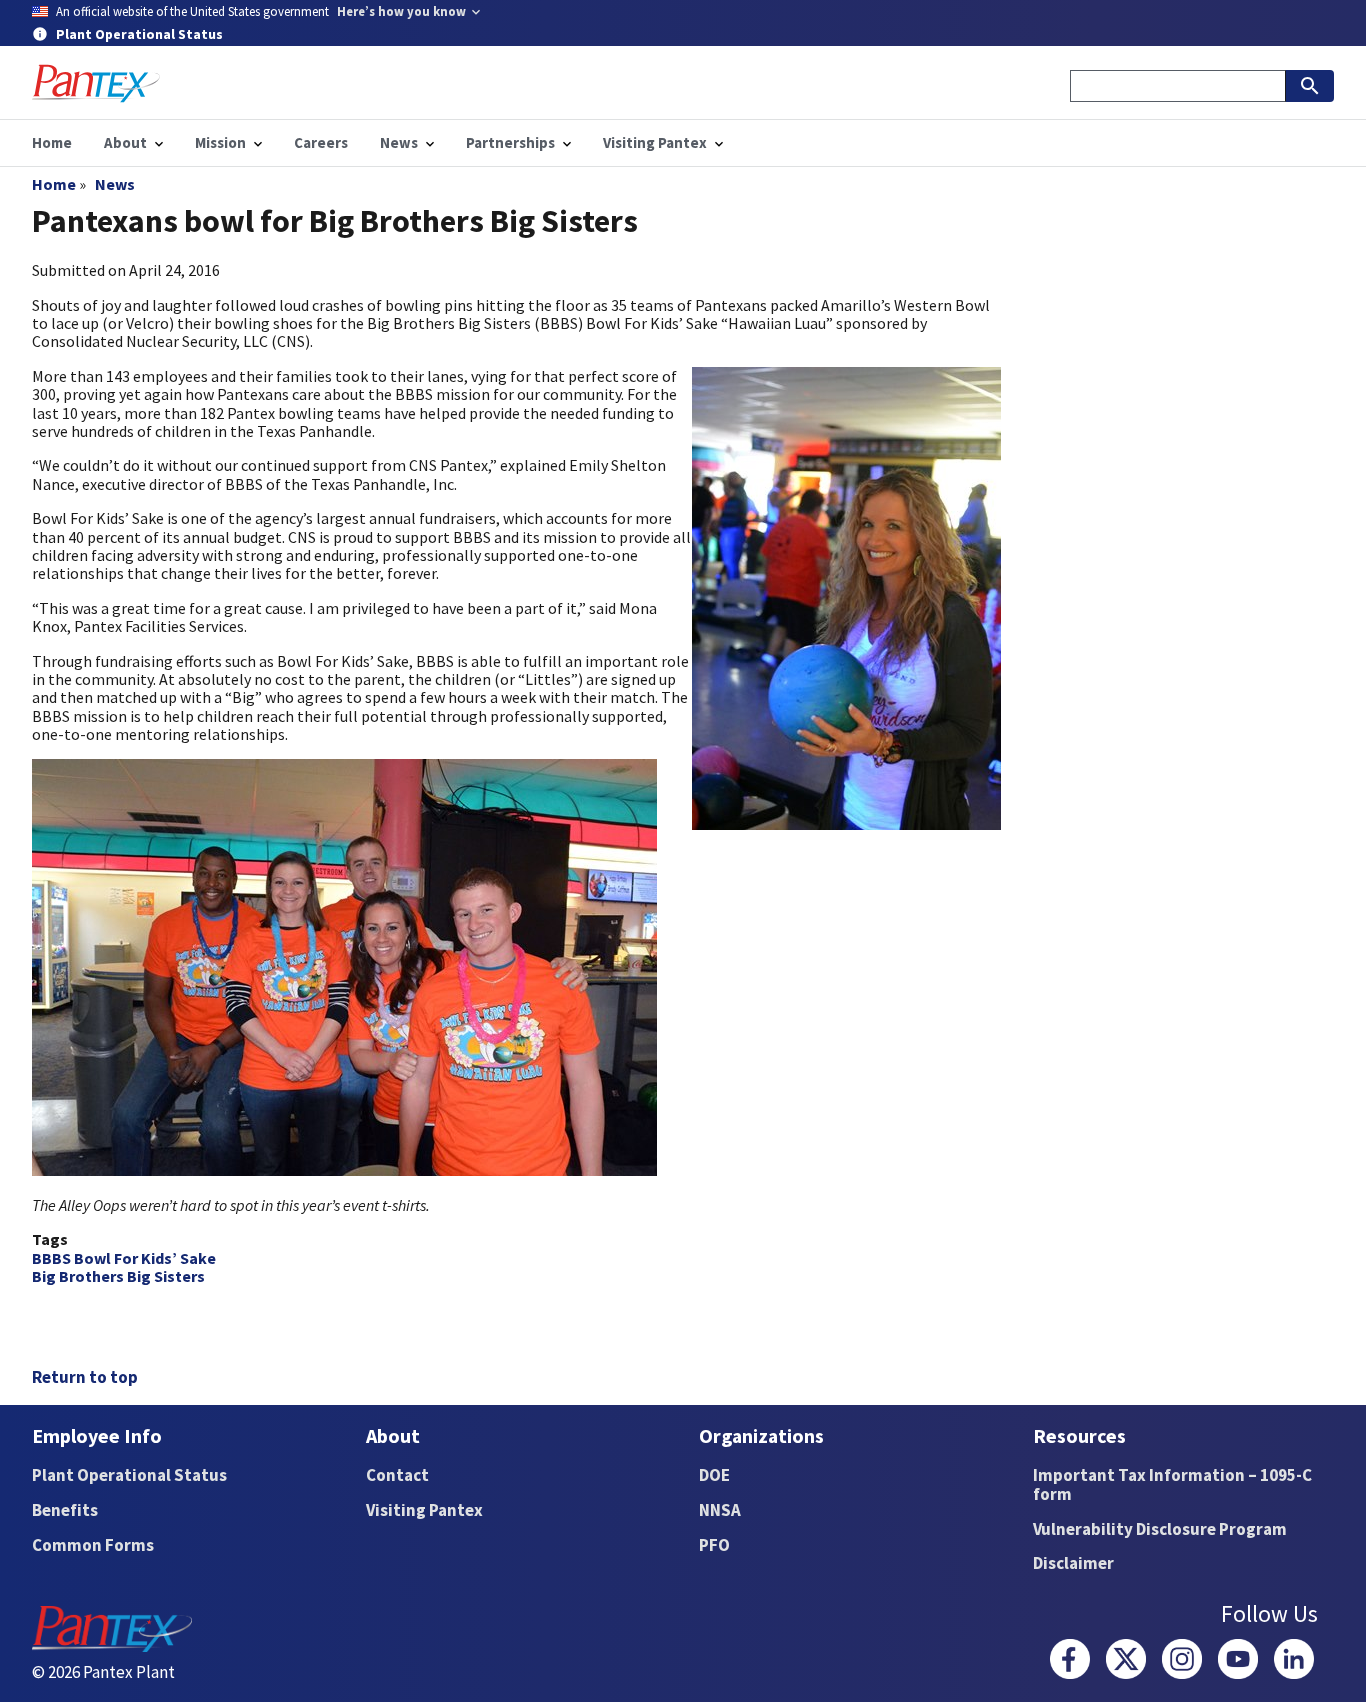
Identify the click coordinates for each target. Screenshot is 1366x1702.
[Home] (96, 83)
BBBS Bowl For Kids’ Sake (124, 1258)
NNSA (720, 1510)
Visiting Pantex (424, 1510)
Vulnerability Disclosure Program (1160, 1529)
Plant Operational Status (129, 1475)
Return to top (85, 1377)
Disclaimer (1073, 1563)
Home (54, 184)
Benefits (65, 1510)
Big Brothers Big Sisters (118, 1276)
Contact (397, 1475)
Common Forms (93, 1545)
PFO (714, 1545)
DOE (714, 1475)
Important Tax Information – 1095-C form (1172, 1484)
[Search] (1310, 86)
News (115, 184)
